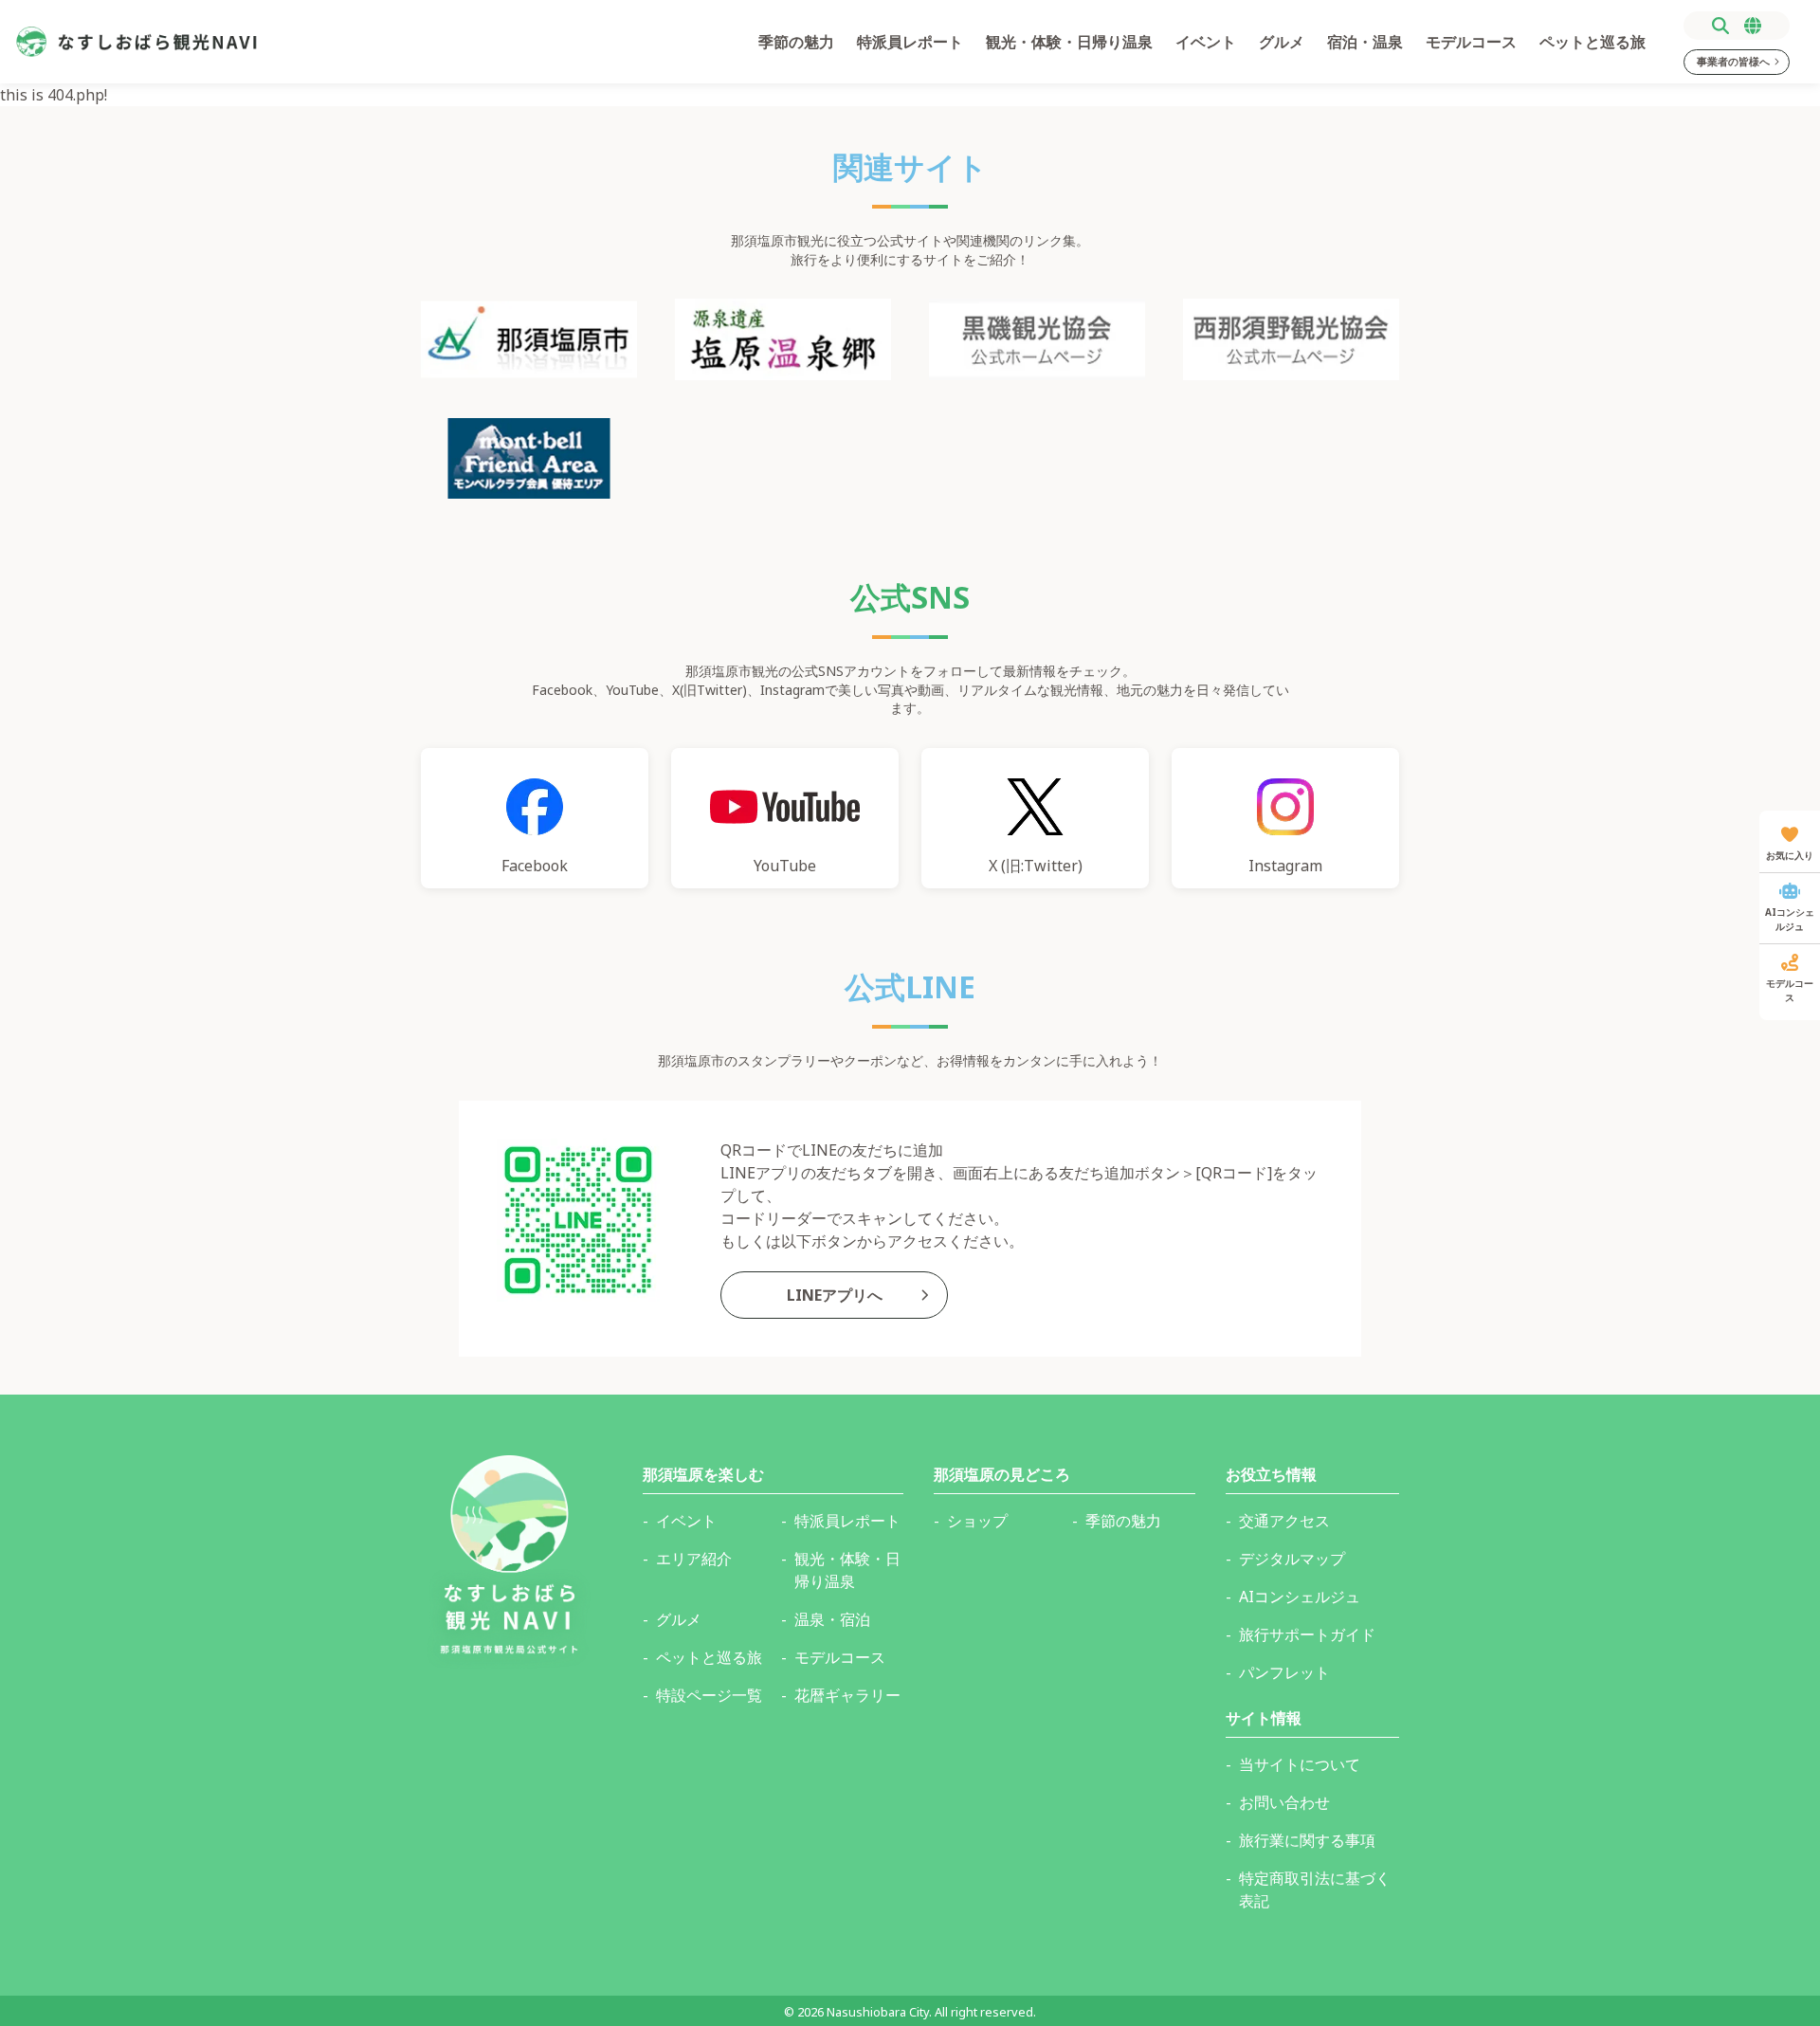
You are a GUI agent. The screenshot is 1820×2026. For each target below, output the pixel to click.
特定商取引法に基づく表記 (1315, 1889)
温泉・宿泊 (832, 1619)
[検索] (1720, 26)
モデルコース (1471, 42)
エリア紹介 (694, 1559)
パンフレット (1284, 1672)
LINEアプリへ (835, 1295)
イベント (1206, 42)
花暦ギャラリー (847, 1695)
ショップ (977, 1521)
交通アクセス (1284, 1521)
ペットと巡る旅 (1592, 42)
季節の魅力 (796, 42)
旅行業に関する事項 (1307, 1840)
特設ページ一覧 (709, 1695)
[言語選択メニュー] (1753, 26)
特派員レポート (910, 42)
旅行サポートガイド (1307, 1634)
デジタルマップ (1292, 1559)
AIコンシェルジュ (1300, 1597)
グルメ (1282, 42)
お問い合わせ (1284, 1802)
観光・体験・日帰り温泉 (1069, 42)
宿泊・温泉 (1365, 42)
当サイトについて (1300, 1764)
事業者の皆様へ (1733, 61)
